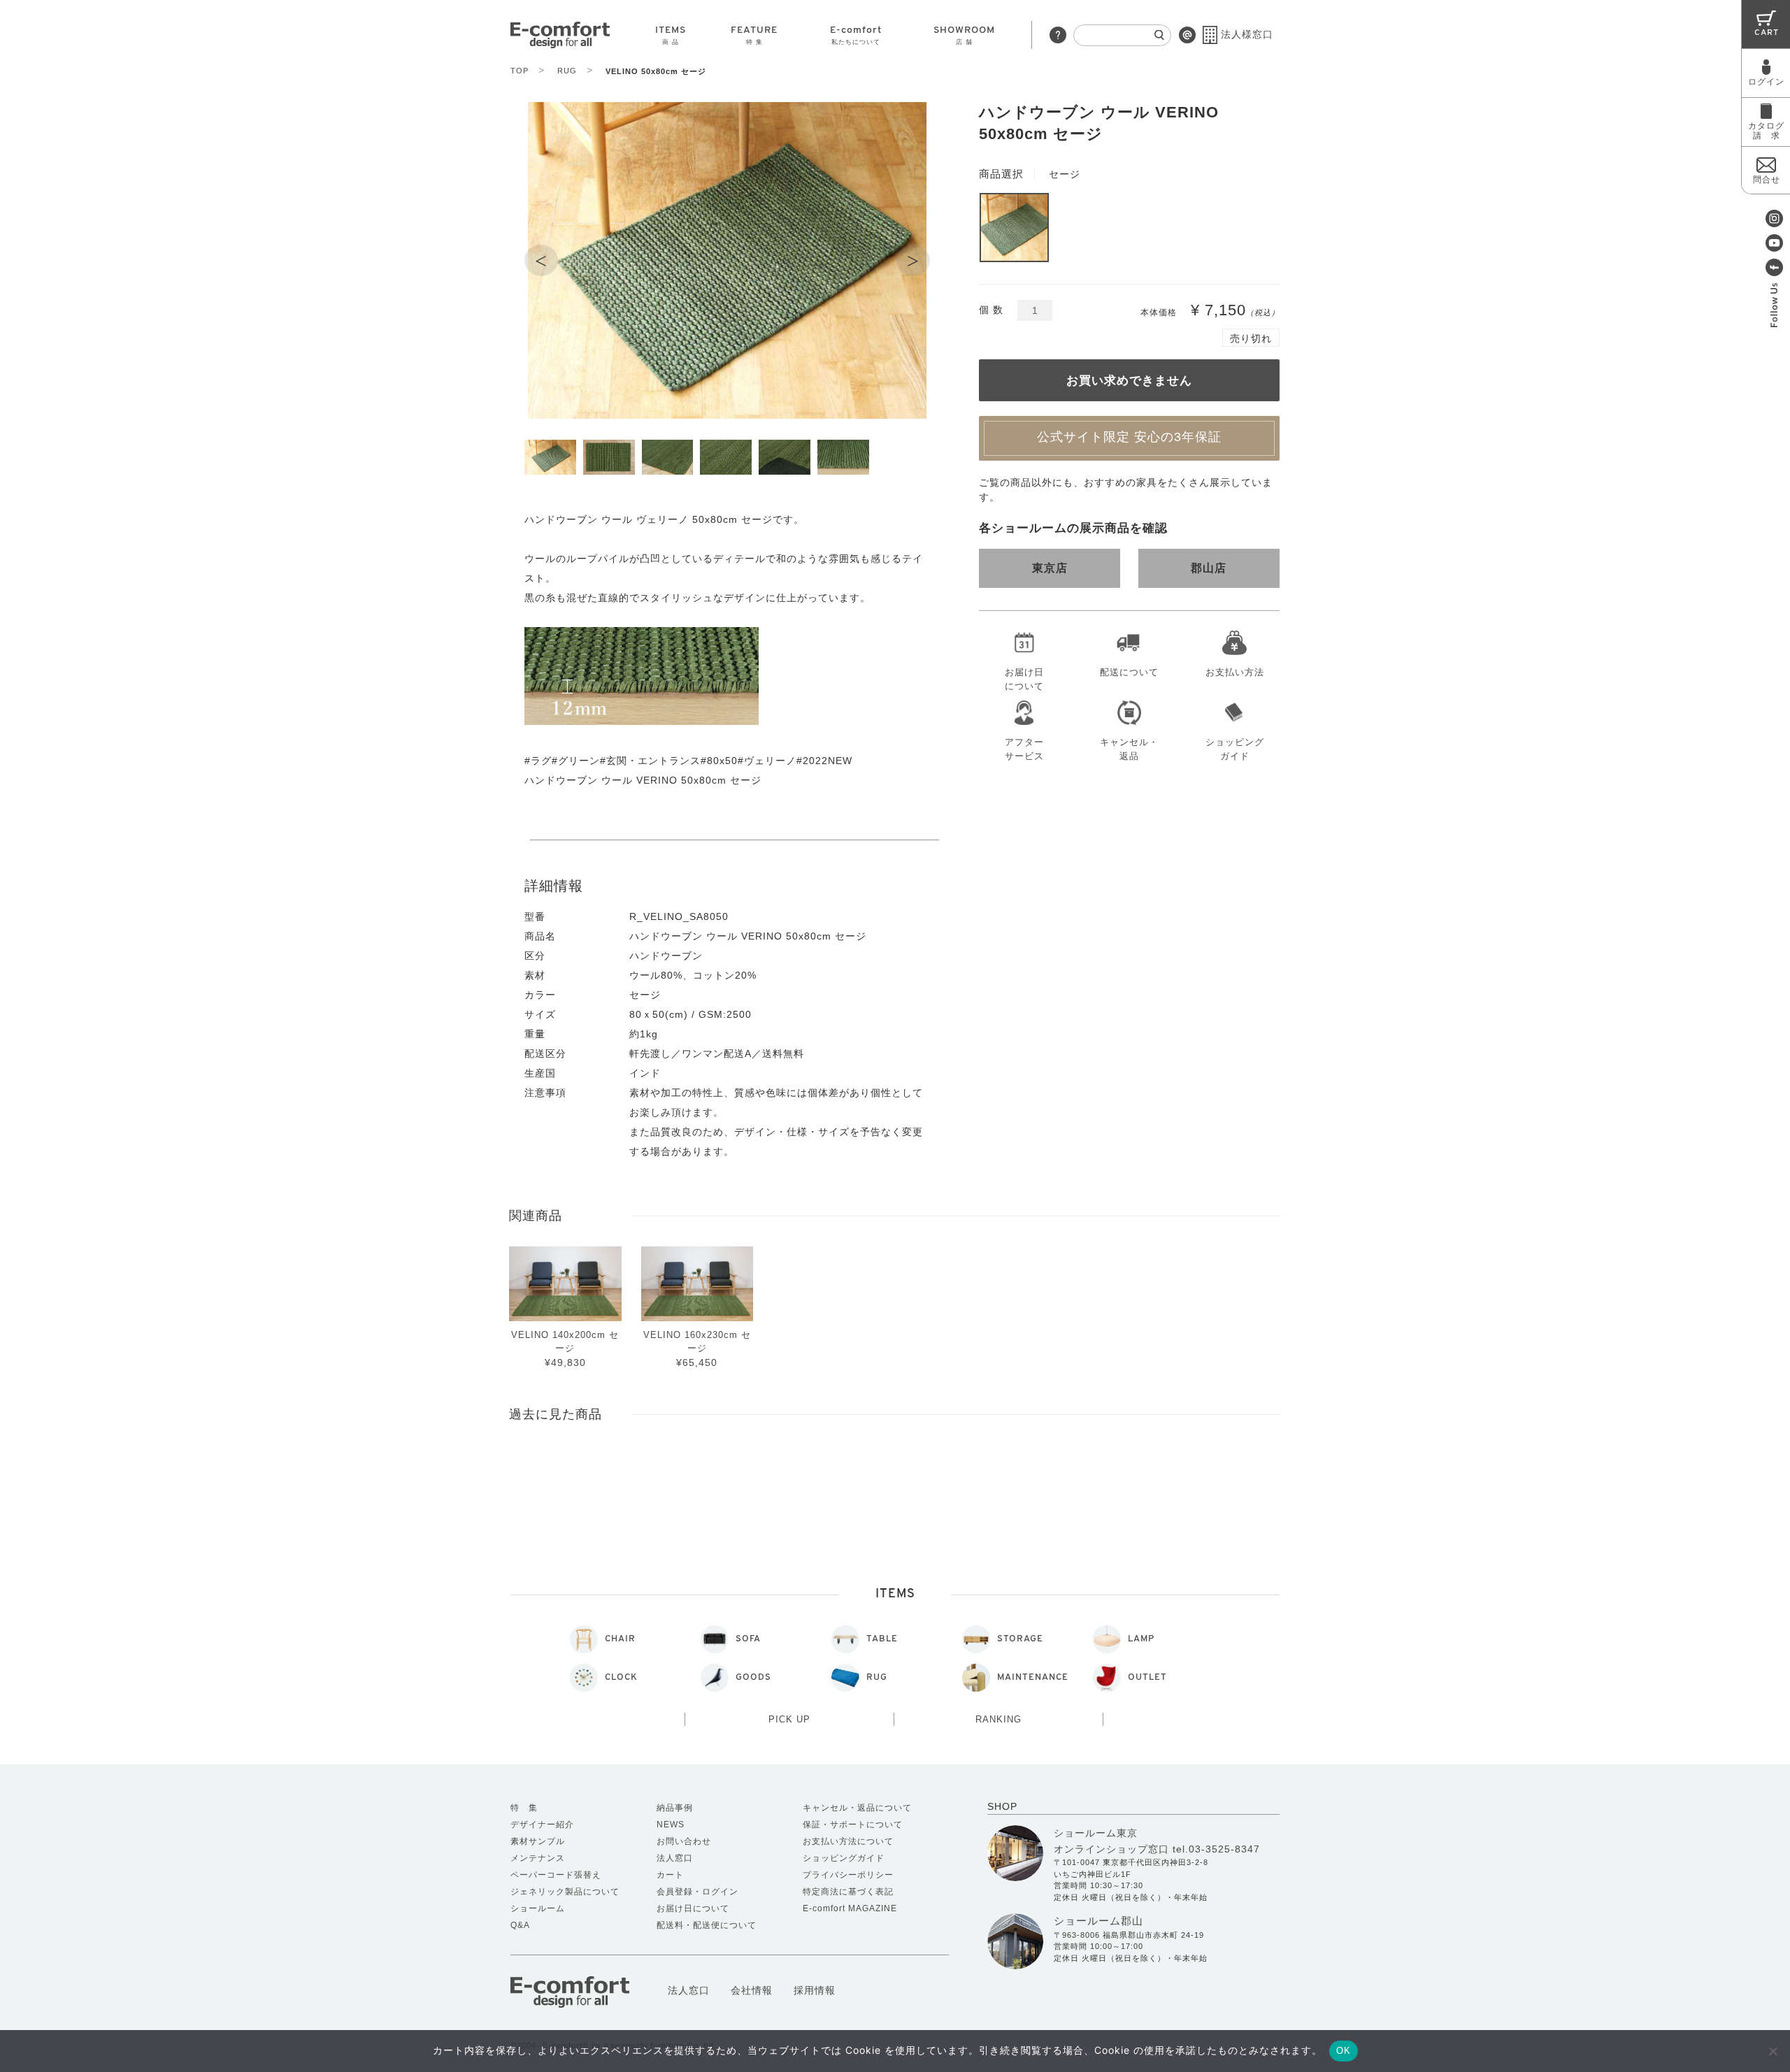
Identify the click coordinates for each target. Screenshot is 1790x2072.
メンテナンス (538, 1858)
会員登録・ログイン (697, 1892)
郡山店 (1209, 568)
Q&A (520, 1925)
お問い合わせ (684, 1841)
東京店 (1050, 568)
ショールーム (538, 1908)
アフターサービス (1024, 747)
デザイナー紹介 (542, 1825)
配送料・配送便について (707, 1925)
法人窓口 (675, 1858)
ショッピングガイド (1235, 747)
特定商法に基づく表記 (848, 1892)
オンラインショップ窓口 (1111, 1849)
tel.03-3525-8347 (1216, 1849)
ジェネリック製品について (565, 1892)
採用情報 (815, 1990)
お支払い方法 (1235, 672)
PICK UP (789, 1719)
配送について (1129, 672)
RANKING (998, 1719)
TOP (528, 71)
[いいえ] (1773, 2051)
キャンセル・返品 (1129, 747)
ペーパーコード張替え (556, 1875)
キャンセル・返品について (857, 1808)
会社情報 (752, 1990)
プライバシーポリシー (848, 1875)
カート (670, 1875)
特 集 (524, 1808)
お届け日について (1024, 677)
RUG (575, 71)
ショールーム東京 (1096, 1833)
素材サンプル (538, 1841)
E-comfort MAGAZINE (850, 1908)
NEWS (671, 1825)
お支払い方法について (848, 1841)
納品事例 (675, 1808)
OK (1344, 2051)
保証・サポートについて (853, 1825)
